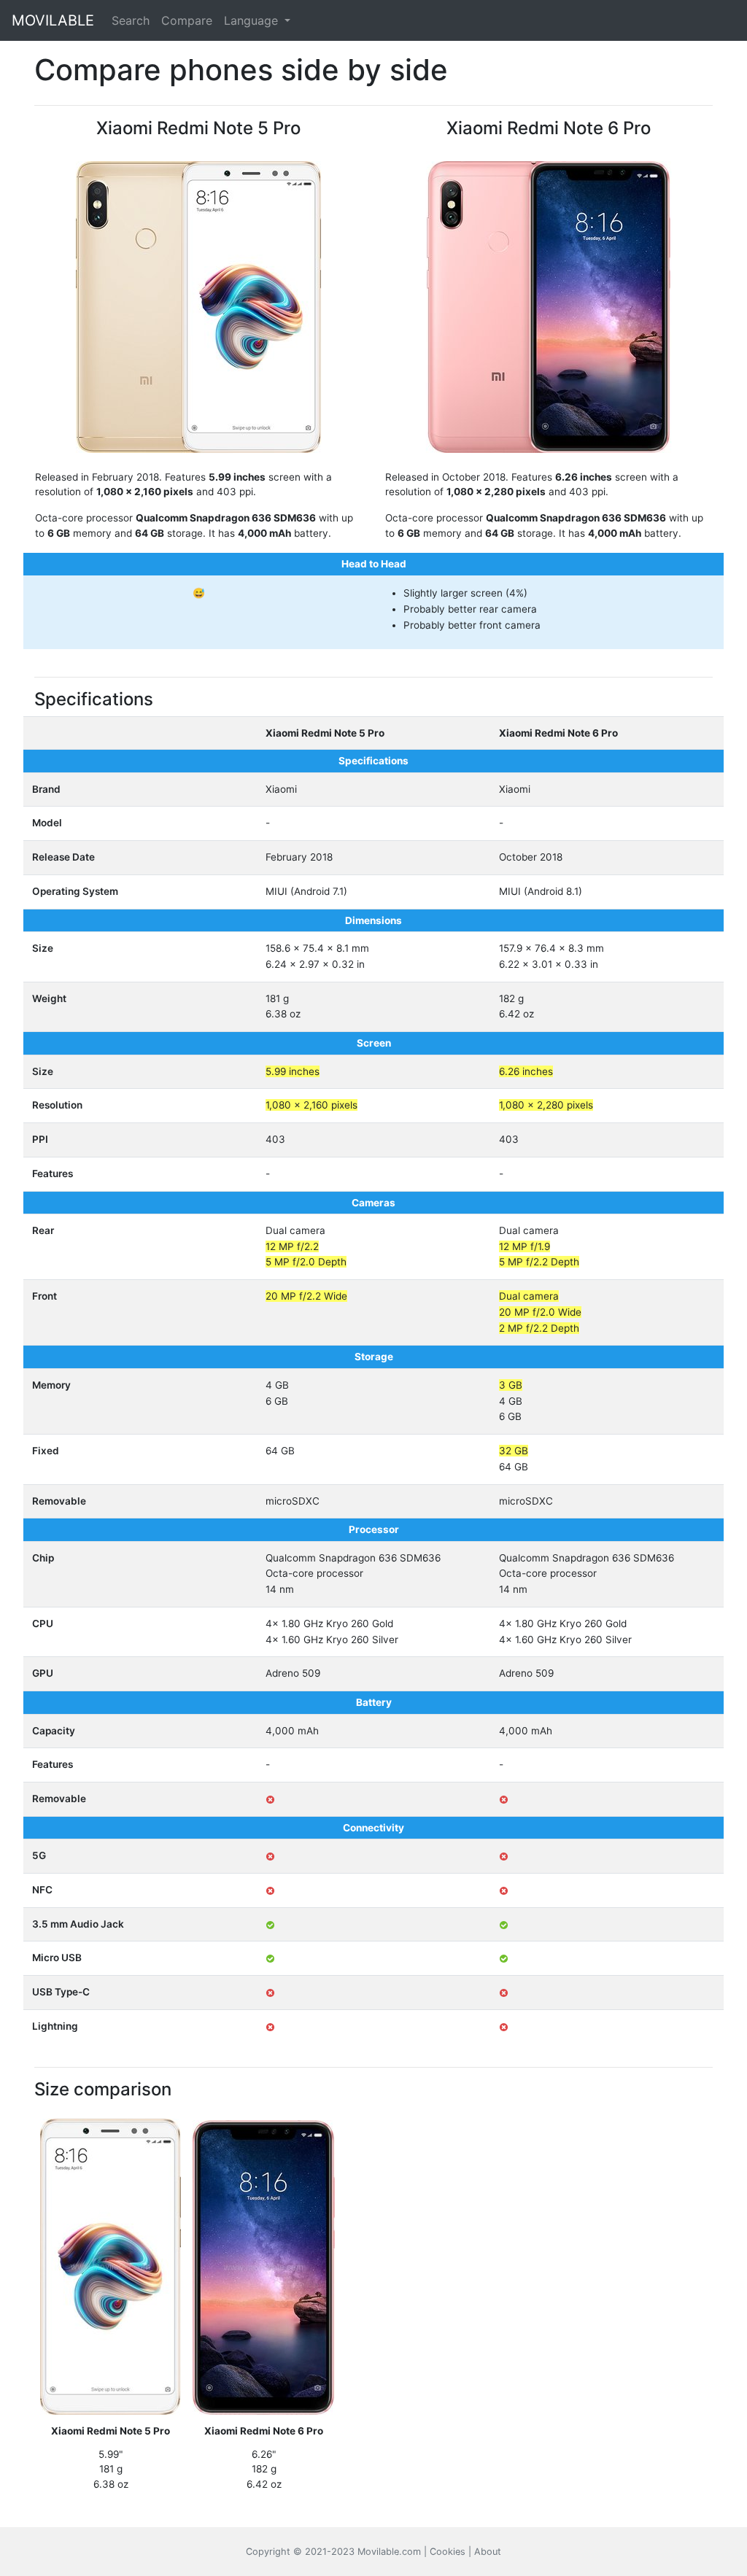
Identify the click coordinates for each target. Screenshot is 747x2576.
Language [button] (253, 20)
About (488, 2552)
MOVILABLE (53, 20)
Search (131, 20)
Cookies (448, 2552)
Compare (187, 20)
